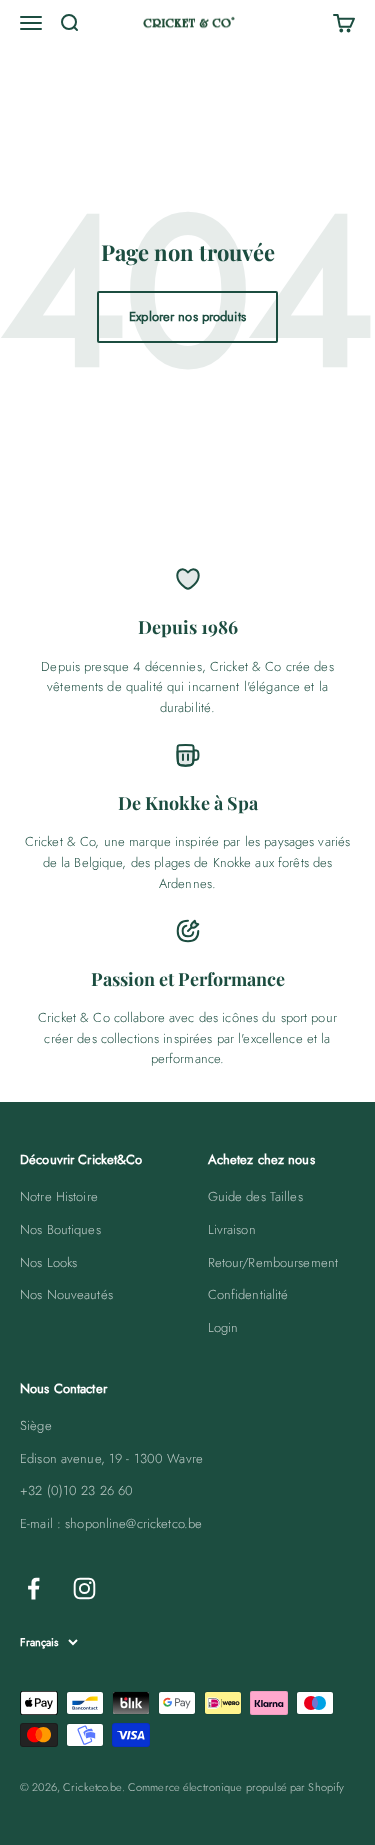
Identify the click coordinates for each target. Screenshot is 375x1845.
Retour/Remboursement (273, 1262)
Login (223, 1327)
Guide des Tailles (255, 1196)
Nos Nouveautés (66, 1294)
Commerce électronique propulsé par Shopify (236, 1787)
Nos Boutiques (60, 1229)
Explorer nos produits (187, 316)
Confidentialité (248, 1294)
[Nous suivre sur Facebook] (33, 1588)
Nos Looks (48, 1262)
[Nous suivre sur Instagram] (84, 1588)
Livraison (232, 1229)
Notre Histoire (59, 1196)
